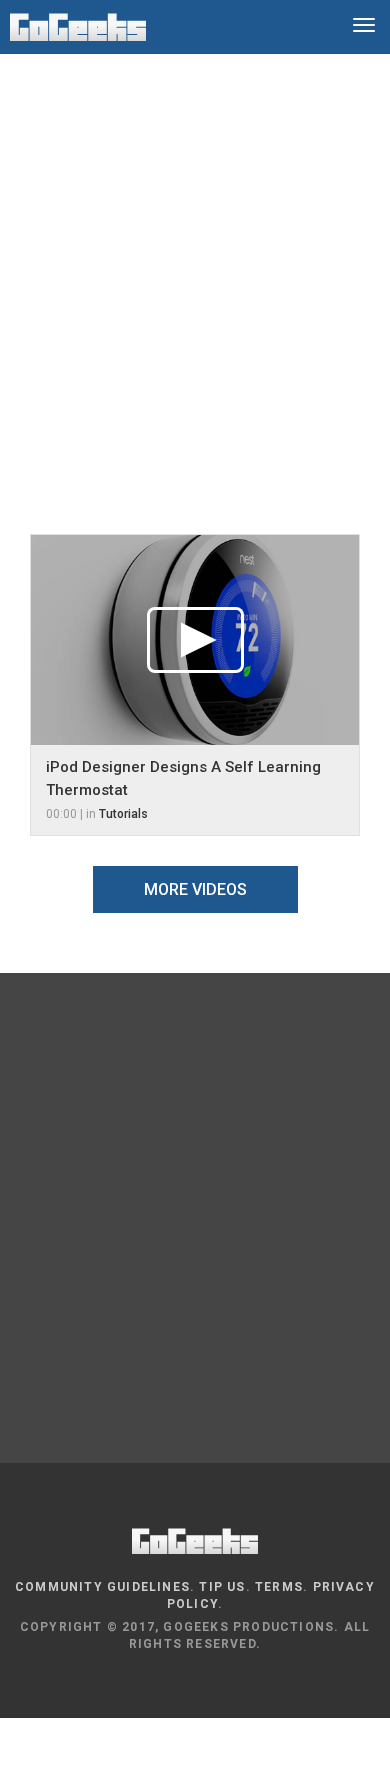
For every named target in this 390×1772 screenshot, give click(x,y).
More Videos (195, 889)
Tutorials (123, 814)
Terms (279, 1587)
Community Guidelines (102, 1587)
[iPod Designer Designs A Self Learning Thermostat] (195, 640)
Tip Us (222, 1587)
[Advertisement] (195, 279)
